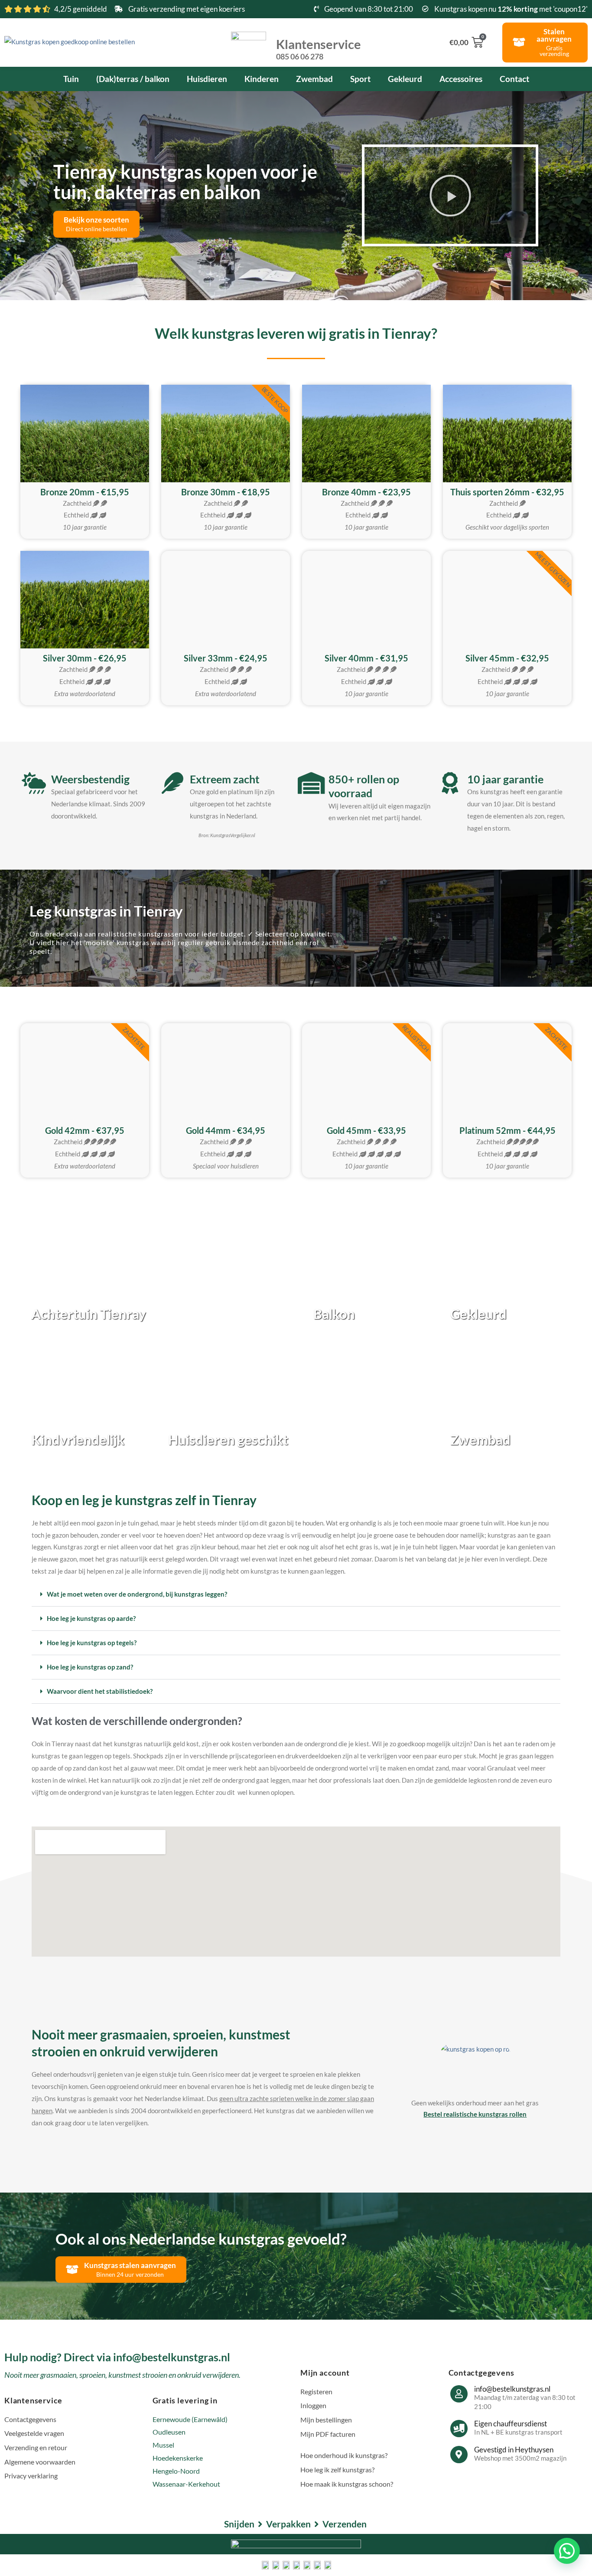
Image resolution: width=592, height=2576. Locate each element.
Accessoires (461, 79)
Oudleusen (169, 2432)
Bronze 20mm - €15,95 (85, 492)
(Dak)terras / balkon (133, 79)
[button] (450, 196)
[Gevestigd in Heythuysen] (459, 2455)
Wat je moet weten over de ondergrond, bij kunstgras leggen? (137, 1594)
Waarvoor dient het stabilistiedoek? (100, 1691)
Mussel (163, 2445)
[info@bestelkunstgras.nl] (459, 2394)
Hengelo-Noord (176, 2471)
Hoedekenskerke (178, 2458)
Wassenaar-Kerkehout (186, 2484)
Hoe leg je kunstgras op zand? (90, 1667)
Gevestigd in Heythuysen (514, 2450)
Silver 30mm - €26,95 (85, 658)
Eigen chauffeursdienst (511, 2424)
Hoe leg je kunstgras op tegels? (92, 1643)
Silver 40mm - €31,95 (366, 658)
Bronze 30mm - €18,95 (226, 492)
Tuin (71, 79)
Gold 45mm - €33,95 (366, 1130)
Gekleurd (405, 79)
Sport (360, 79)
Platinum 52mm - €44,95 (507, 1130)
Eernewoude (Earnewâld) (190, 2419)
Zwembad (314, 79)
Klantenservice (319, 49)
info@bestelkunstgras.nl (512, 2389)
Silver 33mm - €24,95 (226, 658)
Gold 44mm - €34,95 (226, 1130)
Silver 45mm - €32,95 (507, 658)
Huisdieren (207, 79)
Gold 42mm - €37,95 (85, 1130)
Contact (514, 79)
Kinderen (262, 79)
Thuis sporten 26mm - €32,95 (507, 492)
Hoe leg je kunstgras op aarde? (91, 1618)
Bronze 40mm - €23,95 (366, 492)
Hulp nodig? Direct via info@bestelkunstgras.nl (117, 2357)
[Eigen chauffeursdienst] (459, 2429)
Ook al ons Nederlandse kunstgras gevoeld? (201, 2239)
